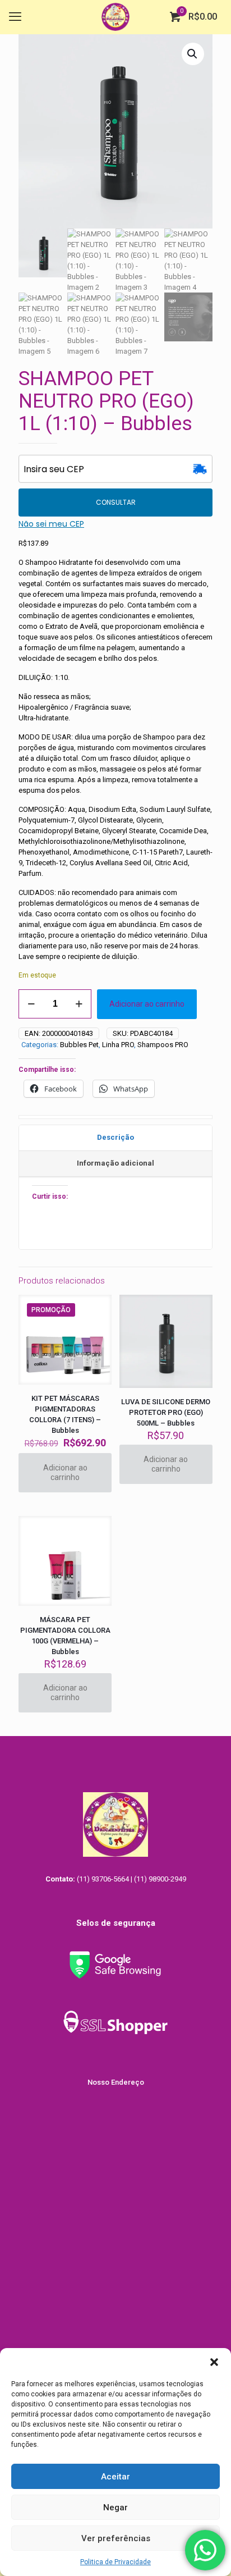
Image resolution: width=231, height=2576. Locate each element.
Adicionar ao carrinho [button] (65, 1472)
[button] (214, 2362)
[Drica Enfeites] (115, 17)
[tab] (115, 1138)
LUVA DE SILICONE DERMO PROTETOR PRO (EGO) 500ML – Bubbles (166, 1412)
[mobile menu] (15, 17)
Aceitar (115, 2477)
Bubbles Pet (79, 1045)
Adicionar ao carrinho (147, 1004)
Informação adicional (115, 1163)
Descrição (115, 1137)
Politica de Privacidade (115, 2562)
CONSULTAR (116, 502)
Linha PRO (118, 1045)
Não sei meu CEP (51, 524)
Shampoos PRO (163, 1045)
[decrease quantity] (31, 1004)
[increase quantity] (79, 1004)
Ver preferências (116, 2538)
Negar (115, 2508)
